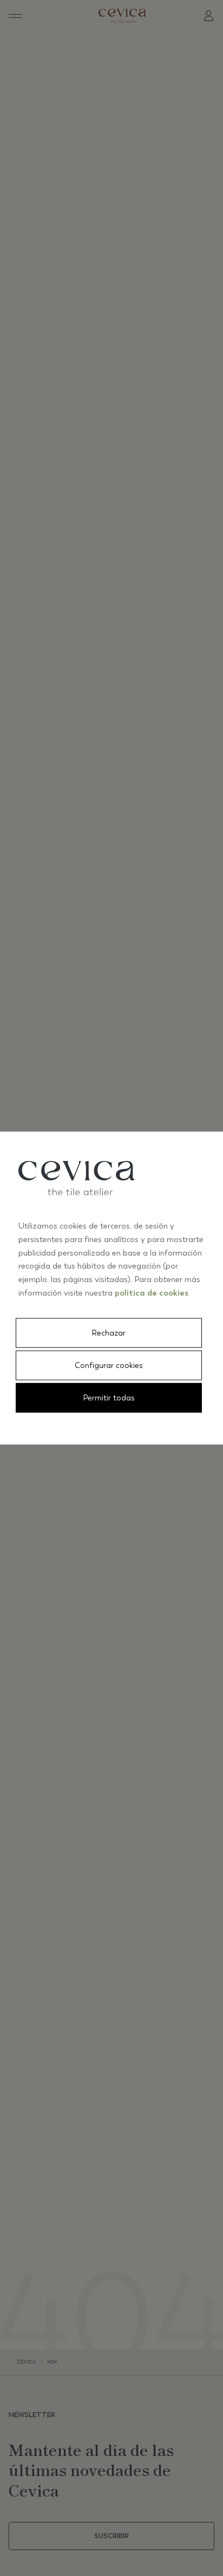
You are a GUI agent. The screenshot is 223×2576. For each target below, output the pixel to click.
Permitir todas (109, 1397)
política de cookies (152, 1292)
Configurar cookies (109, 1365)
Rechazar (109, 1333)
